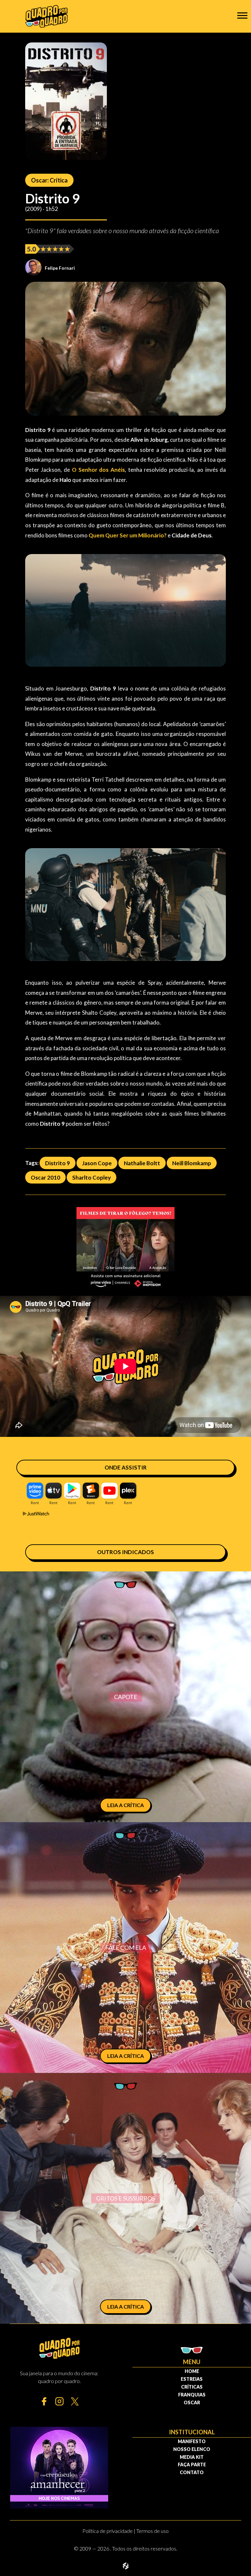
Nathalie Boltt (142, 1163)
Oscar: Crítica (49, 180)
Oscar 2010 (45, 1177)
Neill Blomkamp (192, 1163)
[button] (242, 15)
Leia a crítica (125, 1805)
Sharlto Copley (92, 1177)
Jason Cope (97, 1163)
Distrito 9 (58, 1163)
